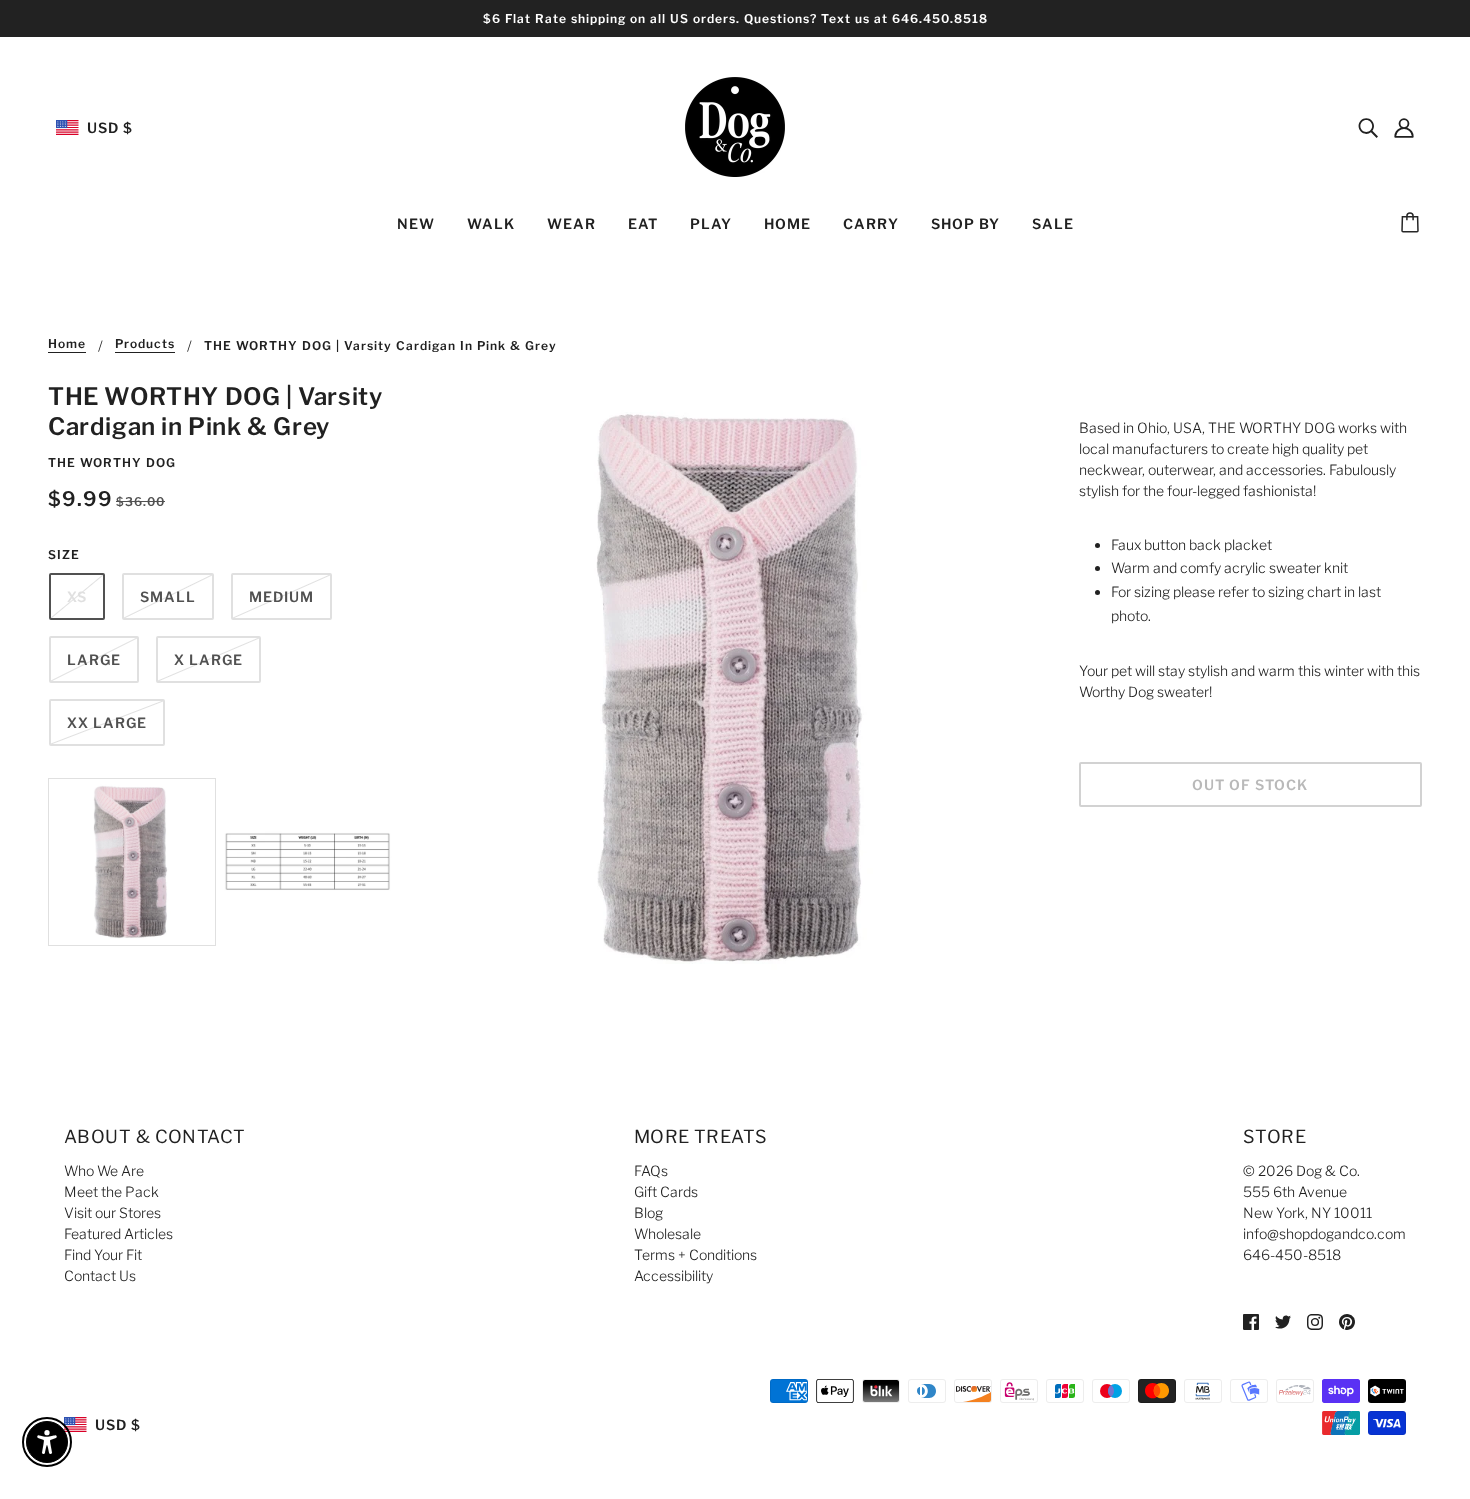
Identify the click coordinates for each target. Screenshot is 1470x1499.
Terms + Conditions (695, 1254)
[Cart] (1413, 224)
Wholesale (667, 1233)
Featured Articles (118, 1233)
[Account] (1404, 127)
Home (67, 344)
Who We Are (104, 1170)
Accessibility (673, 1275)
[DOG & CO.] (735, 125)
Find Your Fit (103, 1254)
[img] (1368, 127)
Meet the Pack (111, 1191)
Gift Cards (666, 1191)
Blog (648, 1212)
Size (64, 554)
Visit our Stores (112, 1212)
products (145, 344)
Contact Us (100, 1275)
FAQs (651, 1170)
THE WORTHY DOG (112, 462)
